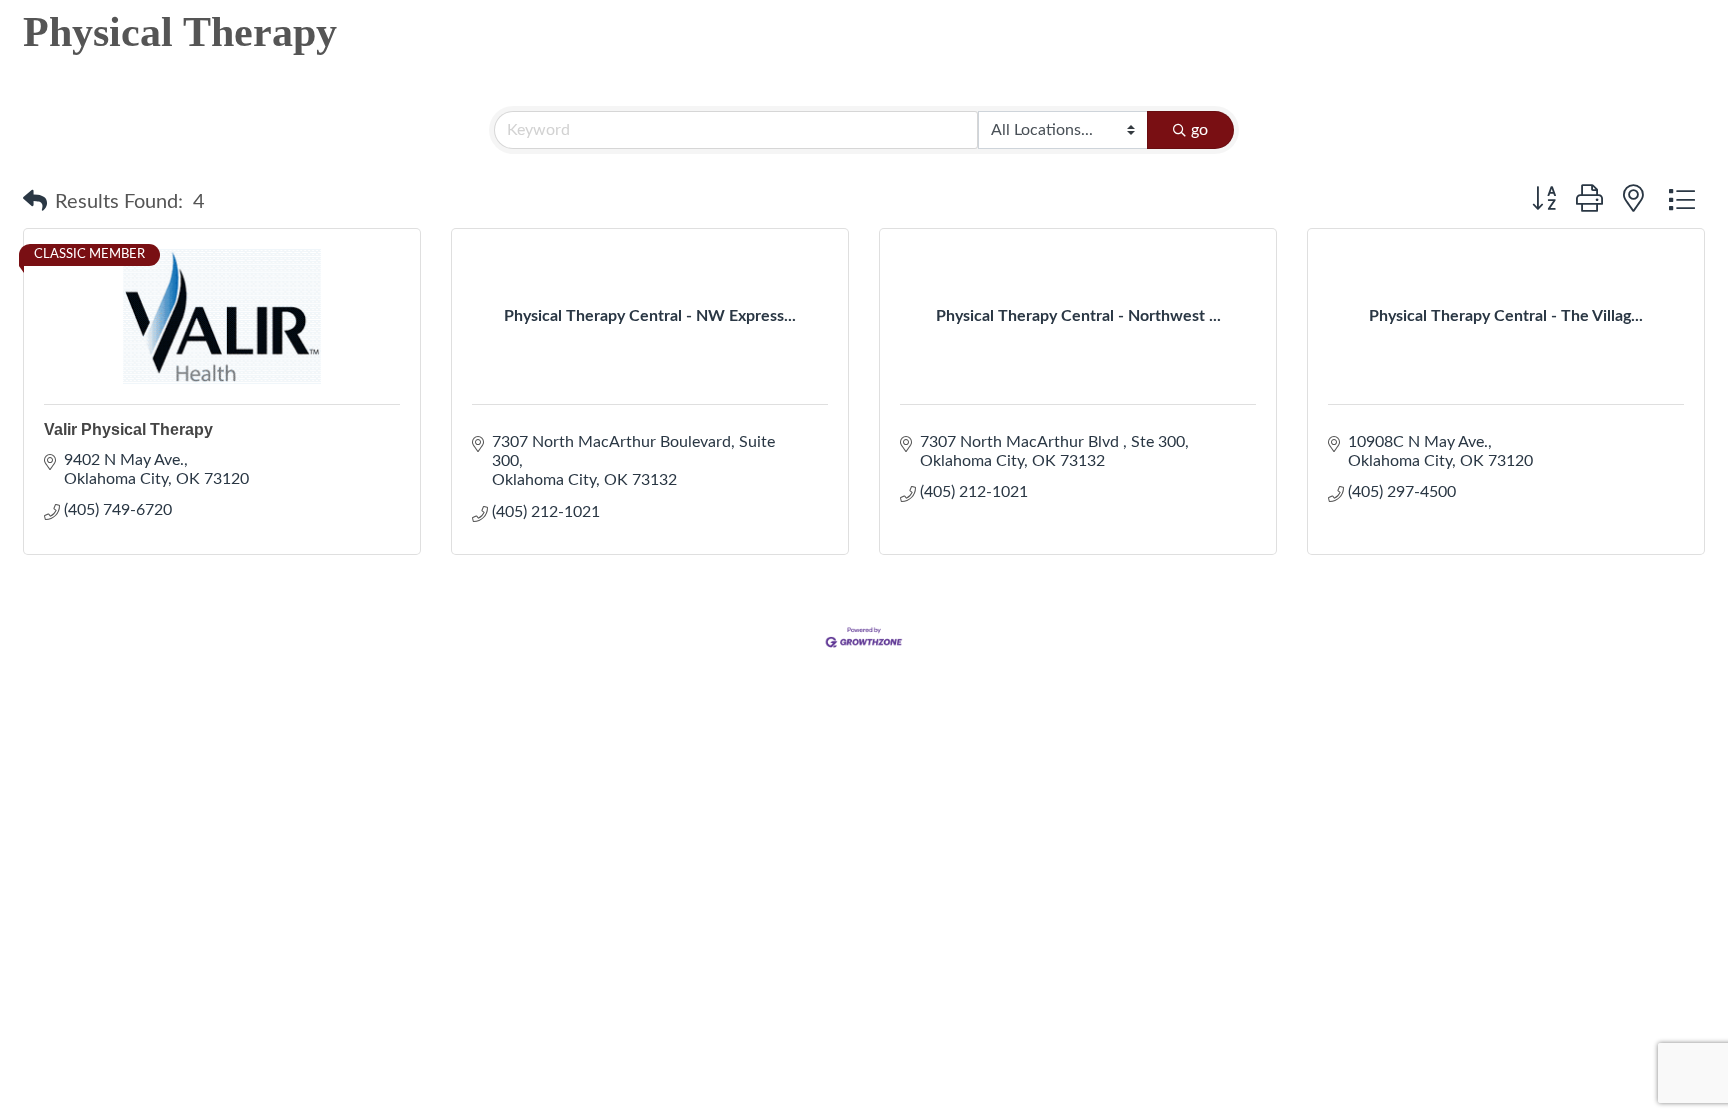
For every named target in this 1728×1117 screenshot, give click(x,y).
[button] (35, 202)
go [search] (1199, 130)
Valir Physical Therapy (128, 429)
